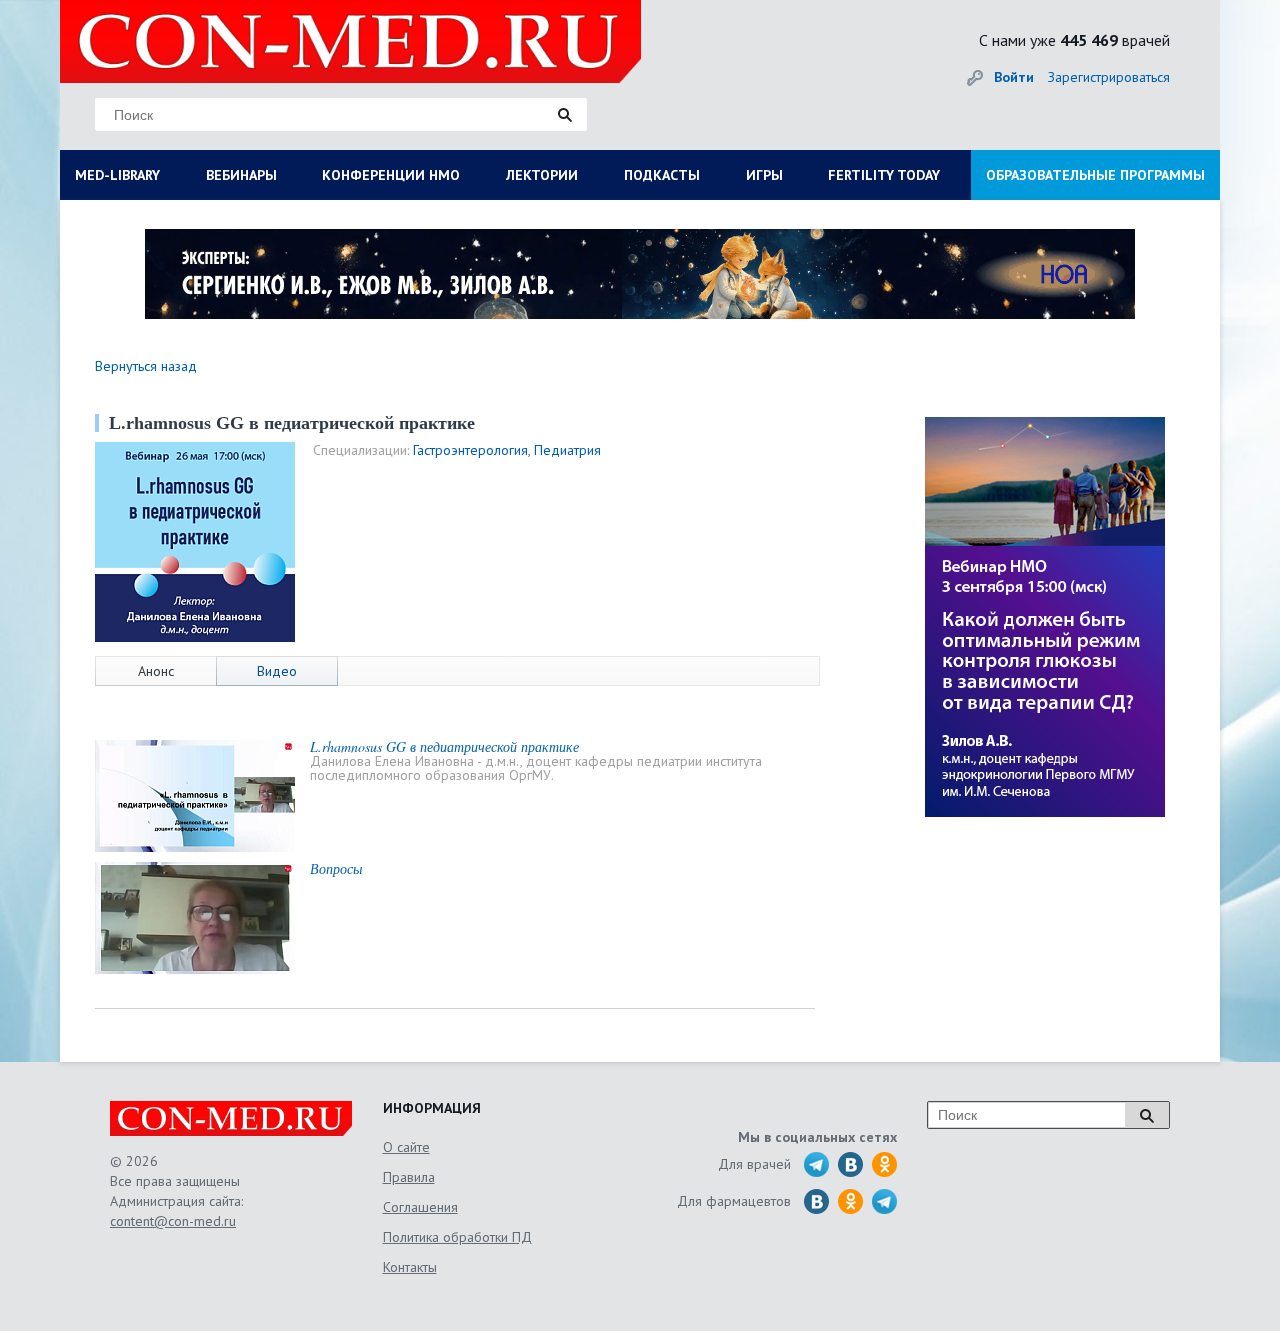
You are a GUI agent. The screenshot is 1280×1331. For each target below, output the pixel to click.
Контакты (410, 1267)
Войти (1014, 77)
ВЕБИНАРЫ (241, 175)
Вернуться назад (146, 366)
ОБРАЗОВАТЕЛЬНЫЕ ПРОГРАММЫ (1095, 175)
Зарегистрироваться (1109, 77)
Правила (409, 1177)
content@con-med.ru (173, 1221)
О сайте (406, 1147)
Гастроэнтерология (470, 450)
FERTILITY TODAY (884, 175)
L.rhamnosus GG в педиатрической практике (444, 746)
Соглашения (420, 1207)
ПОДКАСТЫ (662, 175)
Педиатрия (567, 450)
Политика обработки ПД (457, 1237)
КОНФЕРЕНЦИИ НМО (391, 175)
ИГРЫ (764, 175)
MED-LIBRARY (117, 175)
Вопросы (336, 868)
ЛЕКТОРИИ (542, 175)
